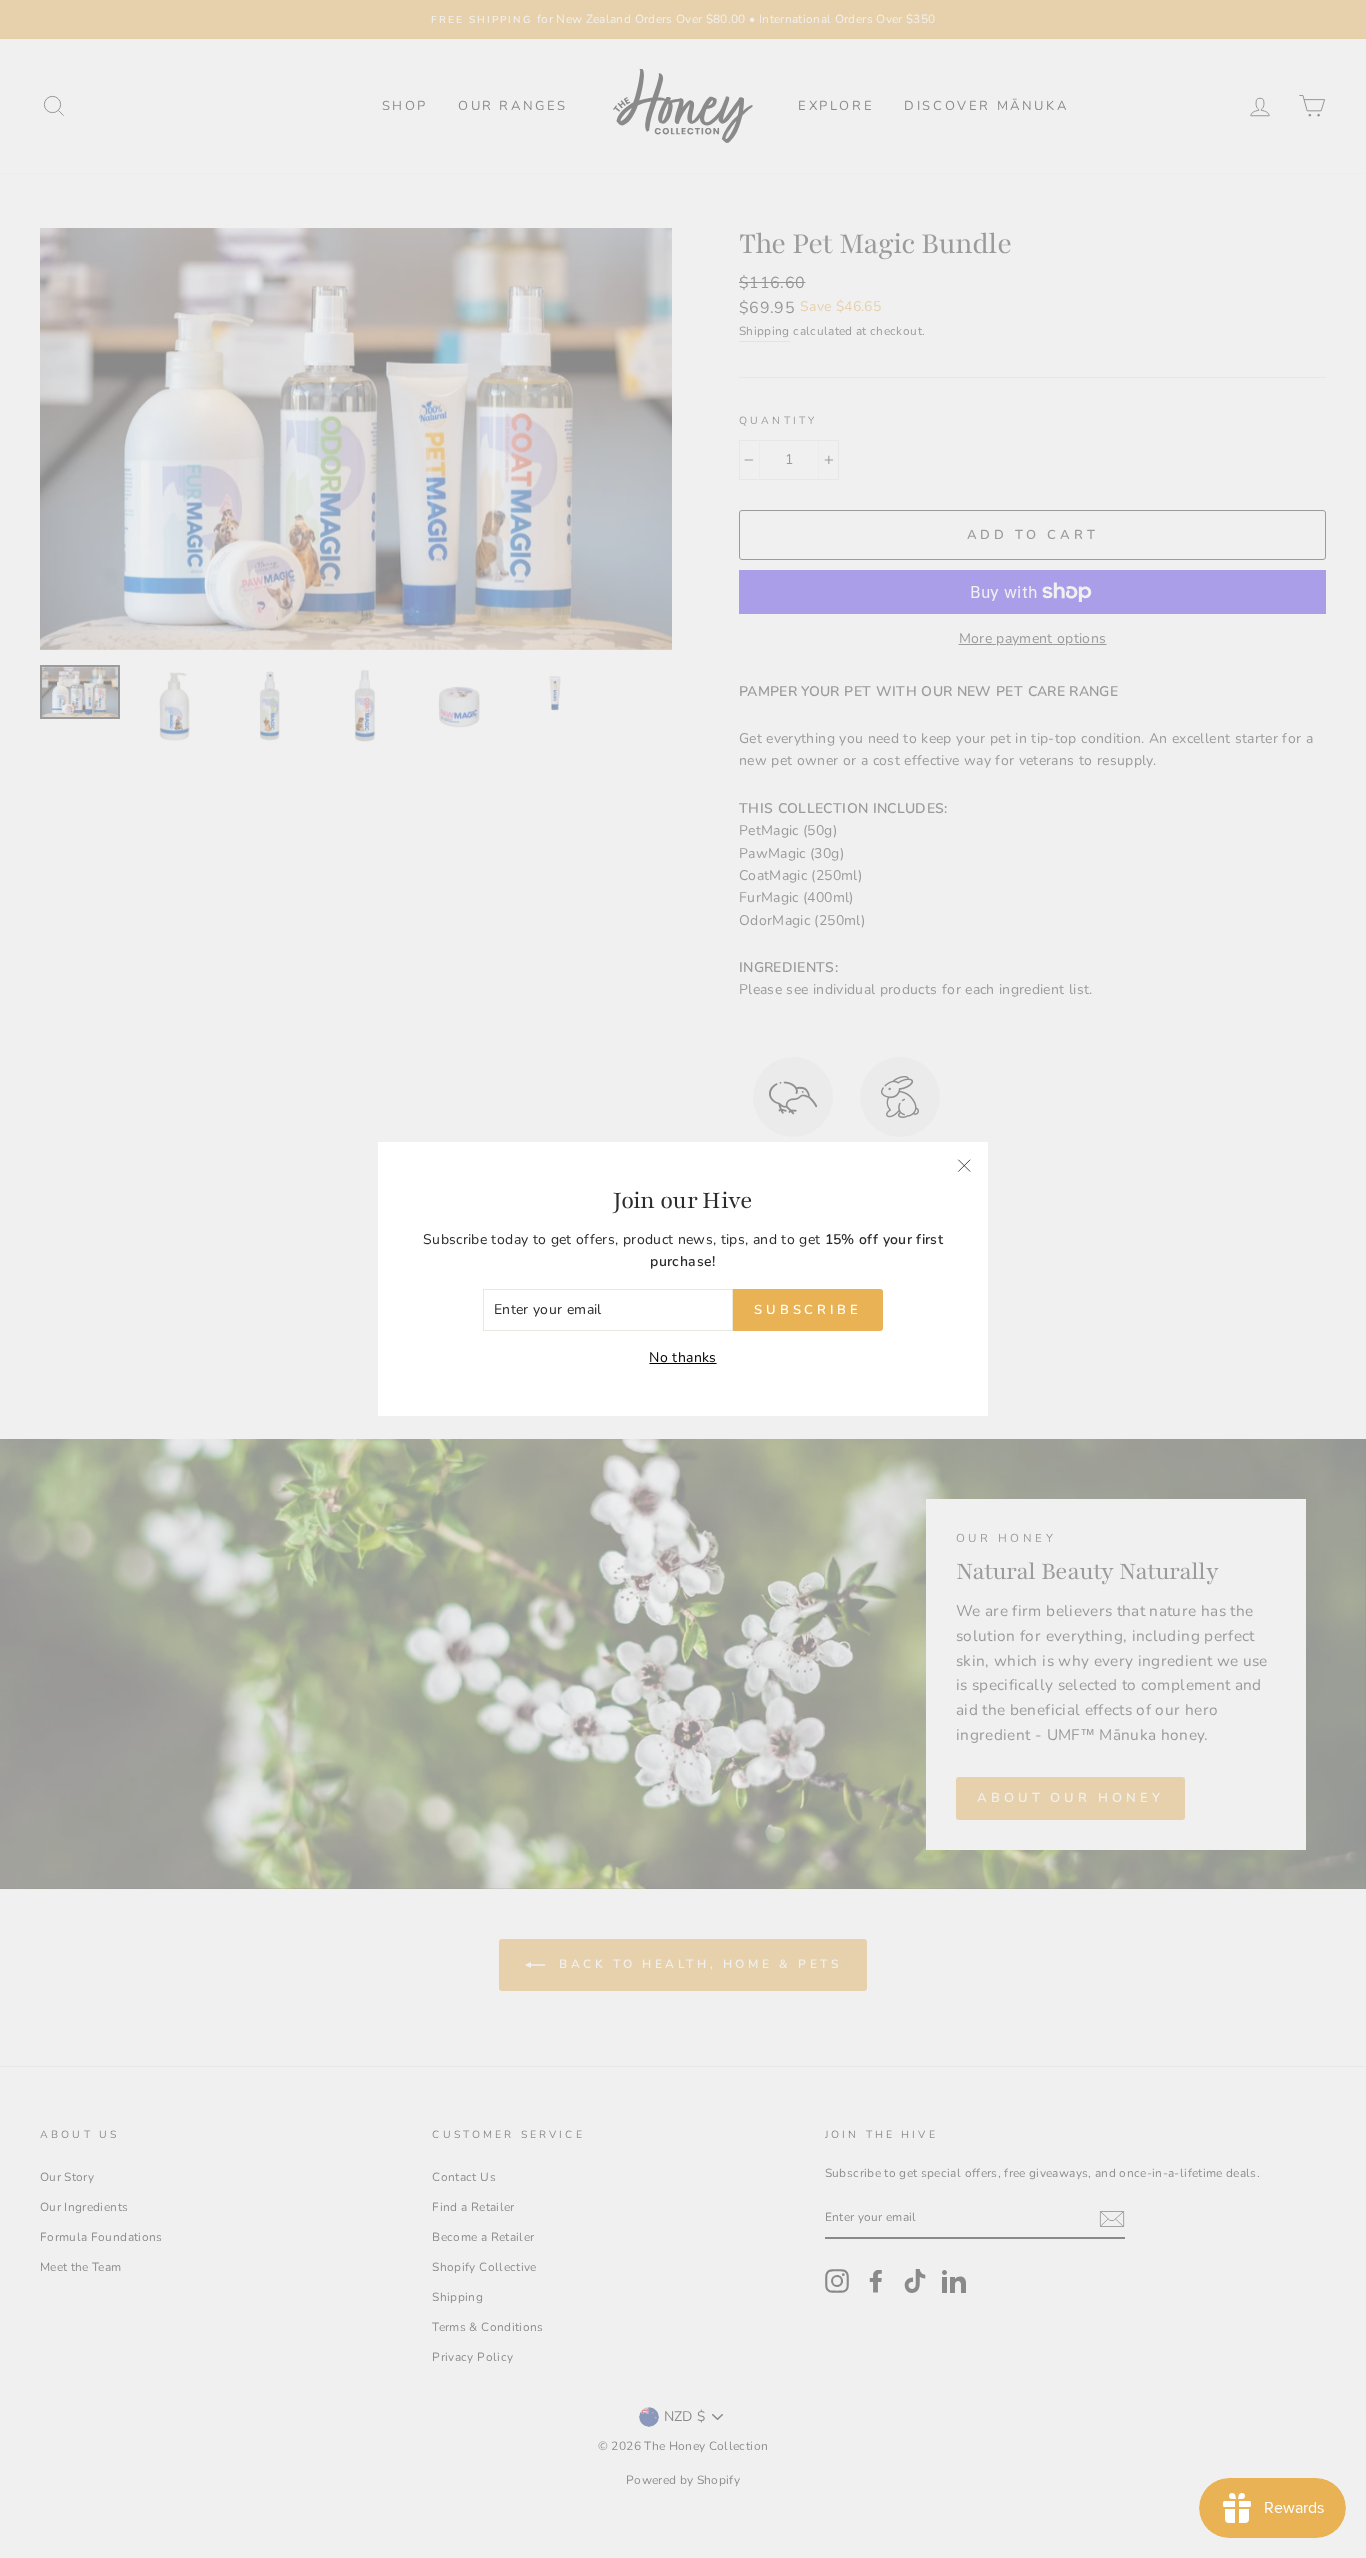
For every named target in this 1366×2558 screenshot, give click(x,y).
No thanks (682, 1357)
